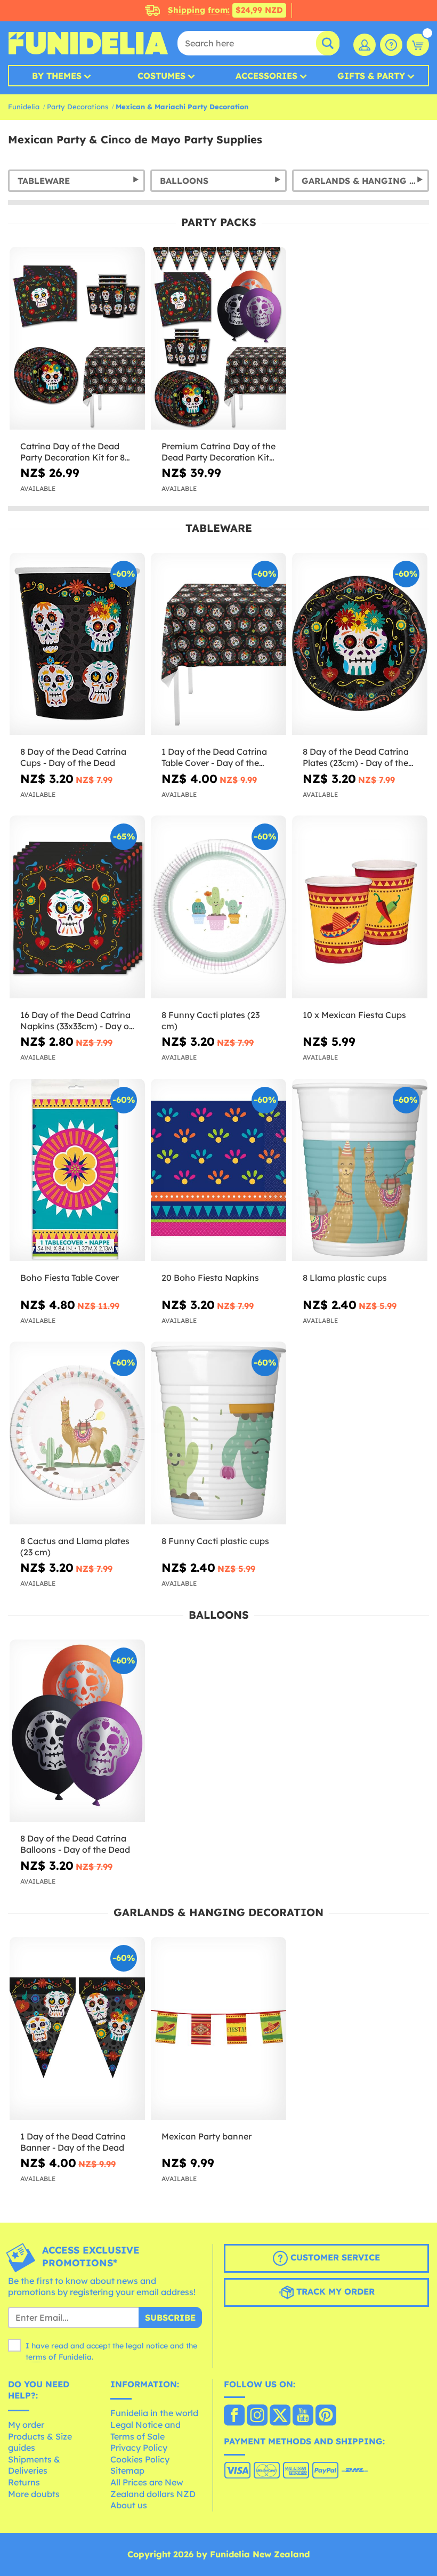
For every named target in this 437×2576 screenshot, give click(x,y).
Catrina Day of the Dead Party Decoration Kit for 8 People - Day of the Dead (72, 452)
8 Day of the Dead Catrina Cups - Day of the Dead (73, 757)
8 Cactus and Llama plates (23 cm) (75, 1547)
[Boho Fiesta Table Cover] (77, 1170)
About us (129, 2505)
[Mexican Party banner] (218, 2029)
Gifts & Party (371, 76)
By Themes (57, 76)
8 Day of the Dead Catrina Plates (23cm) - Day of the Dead (356, 757)
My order (26, 2425)
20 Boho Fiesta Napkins (210, 1278)
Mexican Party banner (207, 2136)
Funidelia (24, 107)
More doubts (34, 2494)
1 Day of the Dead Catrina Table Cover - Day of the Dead (214, 757)
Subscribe (170, 2317)
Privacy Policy (139, 2448)
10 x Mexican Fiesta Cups (354, 1015)
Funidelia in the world (154, 2413)
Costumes (161, 76)
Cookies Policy (140, 2459)
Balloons (184, 181)
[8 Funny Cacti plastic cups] (218, 1433)
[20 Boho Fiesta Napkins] (218, 1170)
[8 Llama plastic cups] (360, 1170)
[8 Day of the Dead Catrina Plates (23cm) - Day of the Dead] (360, 644)
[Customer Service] (391, 45)
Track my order (334, 2291)
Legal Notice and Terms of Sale (145, 2430)
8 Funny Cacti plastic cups (215, 1541)
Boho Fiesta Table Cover (70, 1278)
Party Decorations (78, 107)
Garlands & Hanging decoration (365, 181)
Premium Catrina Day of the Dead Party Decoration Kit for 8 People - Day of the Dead (218, 452)
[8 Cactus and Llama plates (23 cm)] (77, 1433)
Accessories (266, 76)
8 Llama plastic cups (345, 1278)
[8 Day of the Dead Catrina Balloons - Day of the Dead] (77, 1731)
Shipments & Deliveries (34, 2465)
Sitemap (127, 2470)
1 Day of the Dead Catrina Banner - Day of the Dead (73, 2142)
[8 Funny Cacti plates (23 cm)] (218, 907)
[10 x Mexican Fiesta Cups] (360, 907)
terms (36, 2357)
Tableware (44, 181)
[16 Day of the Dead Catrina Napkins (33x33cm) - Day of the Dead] (77, 907)
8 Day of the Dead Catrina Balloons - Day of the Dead (75, 1844)
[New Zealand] (234, 2416)
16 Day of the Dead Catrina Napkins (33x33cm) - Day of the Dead (76, 1021)
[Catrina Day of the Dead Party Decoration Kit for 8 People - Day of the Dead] (77, 338)
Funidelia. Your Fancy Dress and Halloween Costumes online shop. (88, 43)
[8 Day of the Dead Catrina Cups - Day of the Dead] (77, 644)
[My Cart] (418, 45)
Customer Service (334, 2257)
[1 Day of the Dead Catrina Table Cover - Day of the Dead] (218, 644)
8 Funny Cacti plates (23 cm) (211, 1020)
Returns (24, 2482)
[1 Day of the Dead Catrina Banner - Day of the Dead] (77, 2029)
